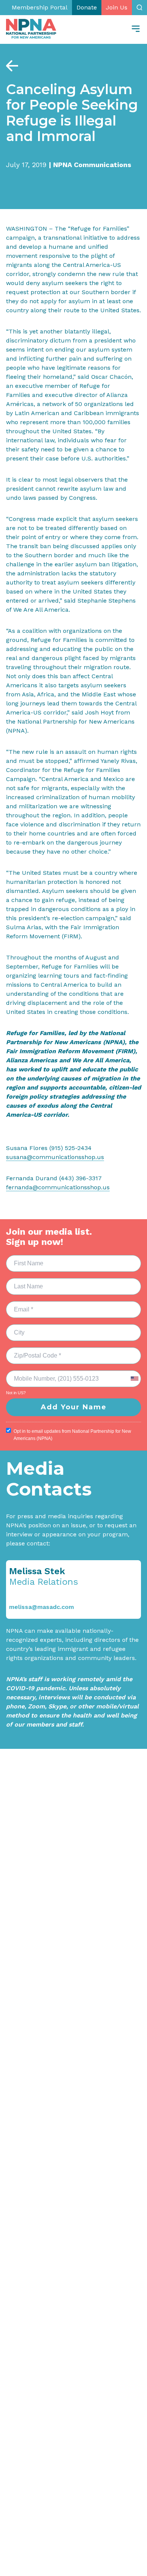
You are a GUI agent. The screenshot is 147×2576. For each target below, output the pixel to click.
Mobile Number (29, 1374)
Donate (87, 7)
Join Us (117, 7)
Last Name (23, 1282)
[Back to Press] (12, 66)
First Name (24, 1259)
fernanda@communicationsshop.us (58, 1187)
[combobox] (134, 1379)
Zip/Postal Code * (32, 1351)
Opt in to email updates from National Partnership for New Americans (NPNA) (72, 1435)
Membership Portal (40, 7)
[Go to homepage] (31, 29)
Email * (19, 1305)
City (16, 1328)
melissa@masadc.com (41, 1607)
